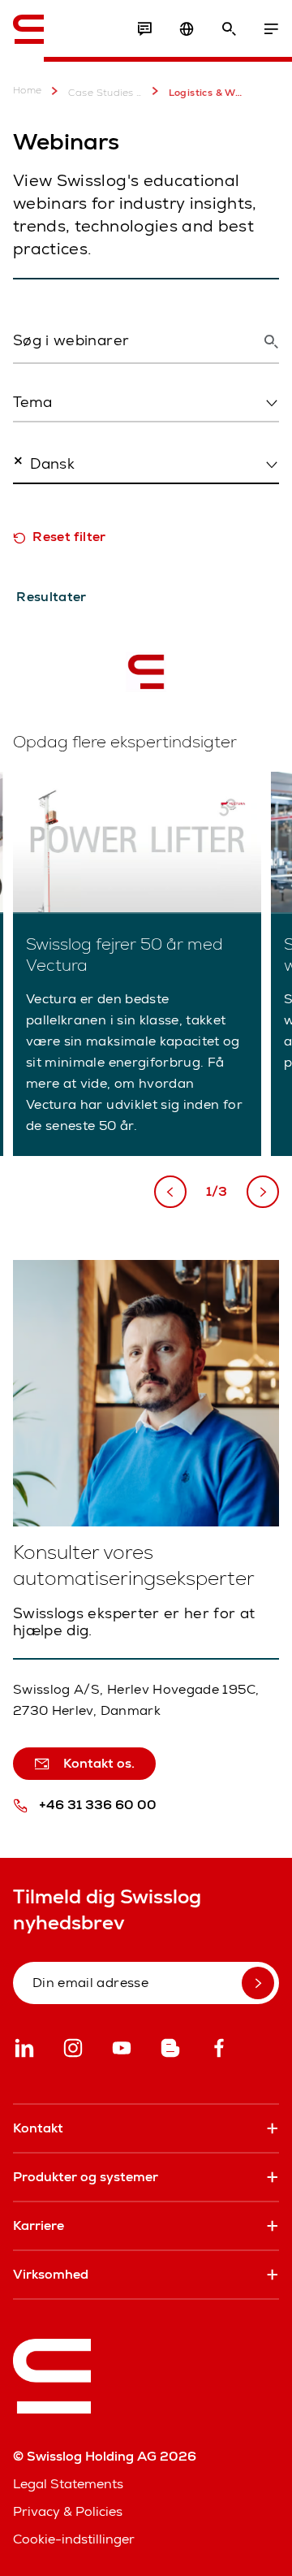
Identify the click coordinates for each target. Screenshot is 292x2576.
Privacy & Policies (68, 2511)
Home (28, 91)
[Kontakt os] (144, 29)
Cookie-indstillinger (74, 2539)
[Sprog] (187, 29)
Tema (28, 437)
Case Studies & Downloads (105, 93)
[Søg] (229, 29)
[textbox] (141, 402)
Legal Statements (68, 2484)
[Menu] (271, 29)
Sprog (30, 499)
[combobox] (146, 403)
